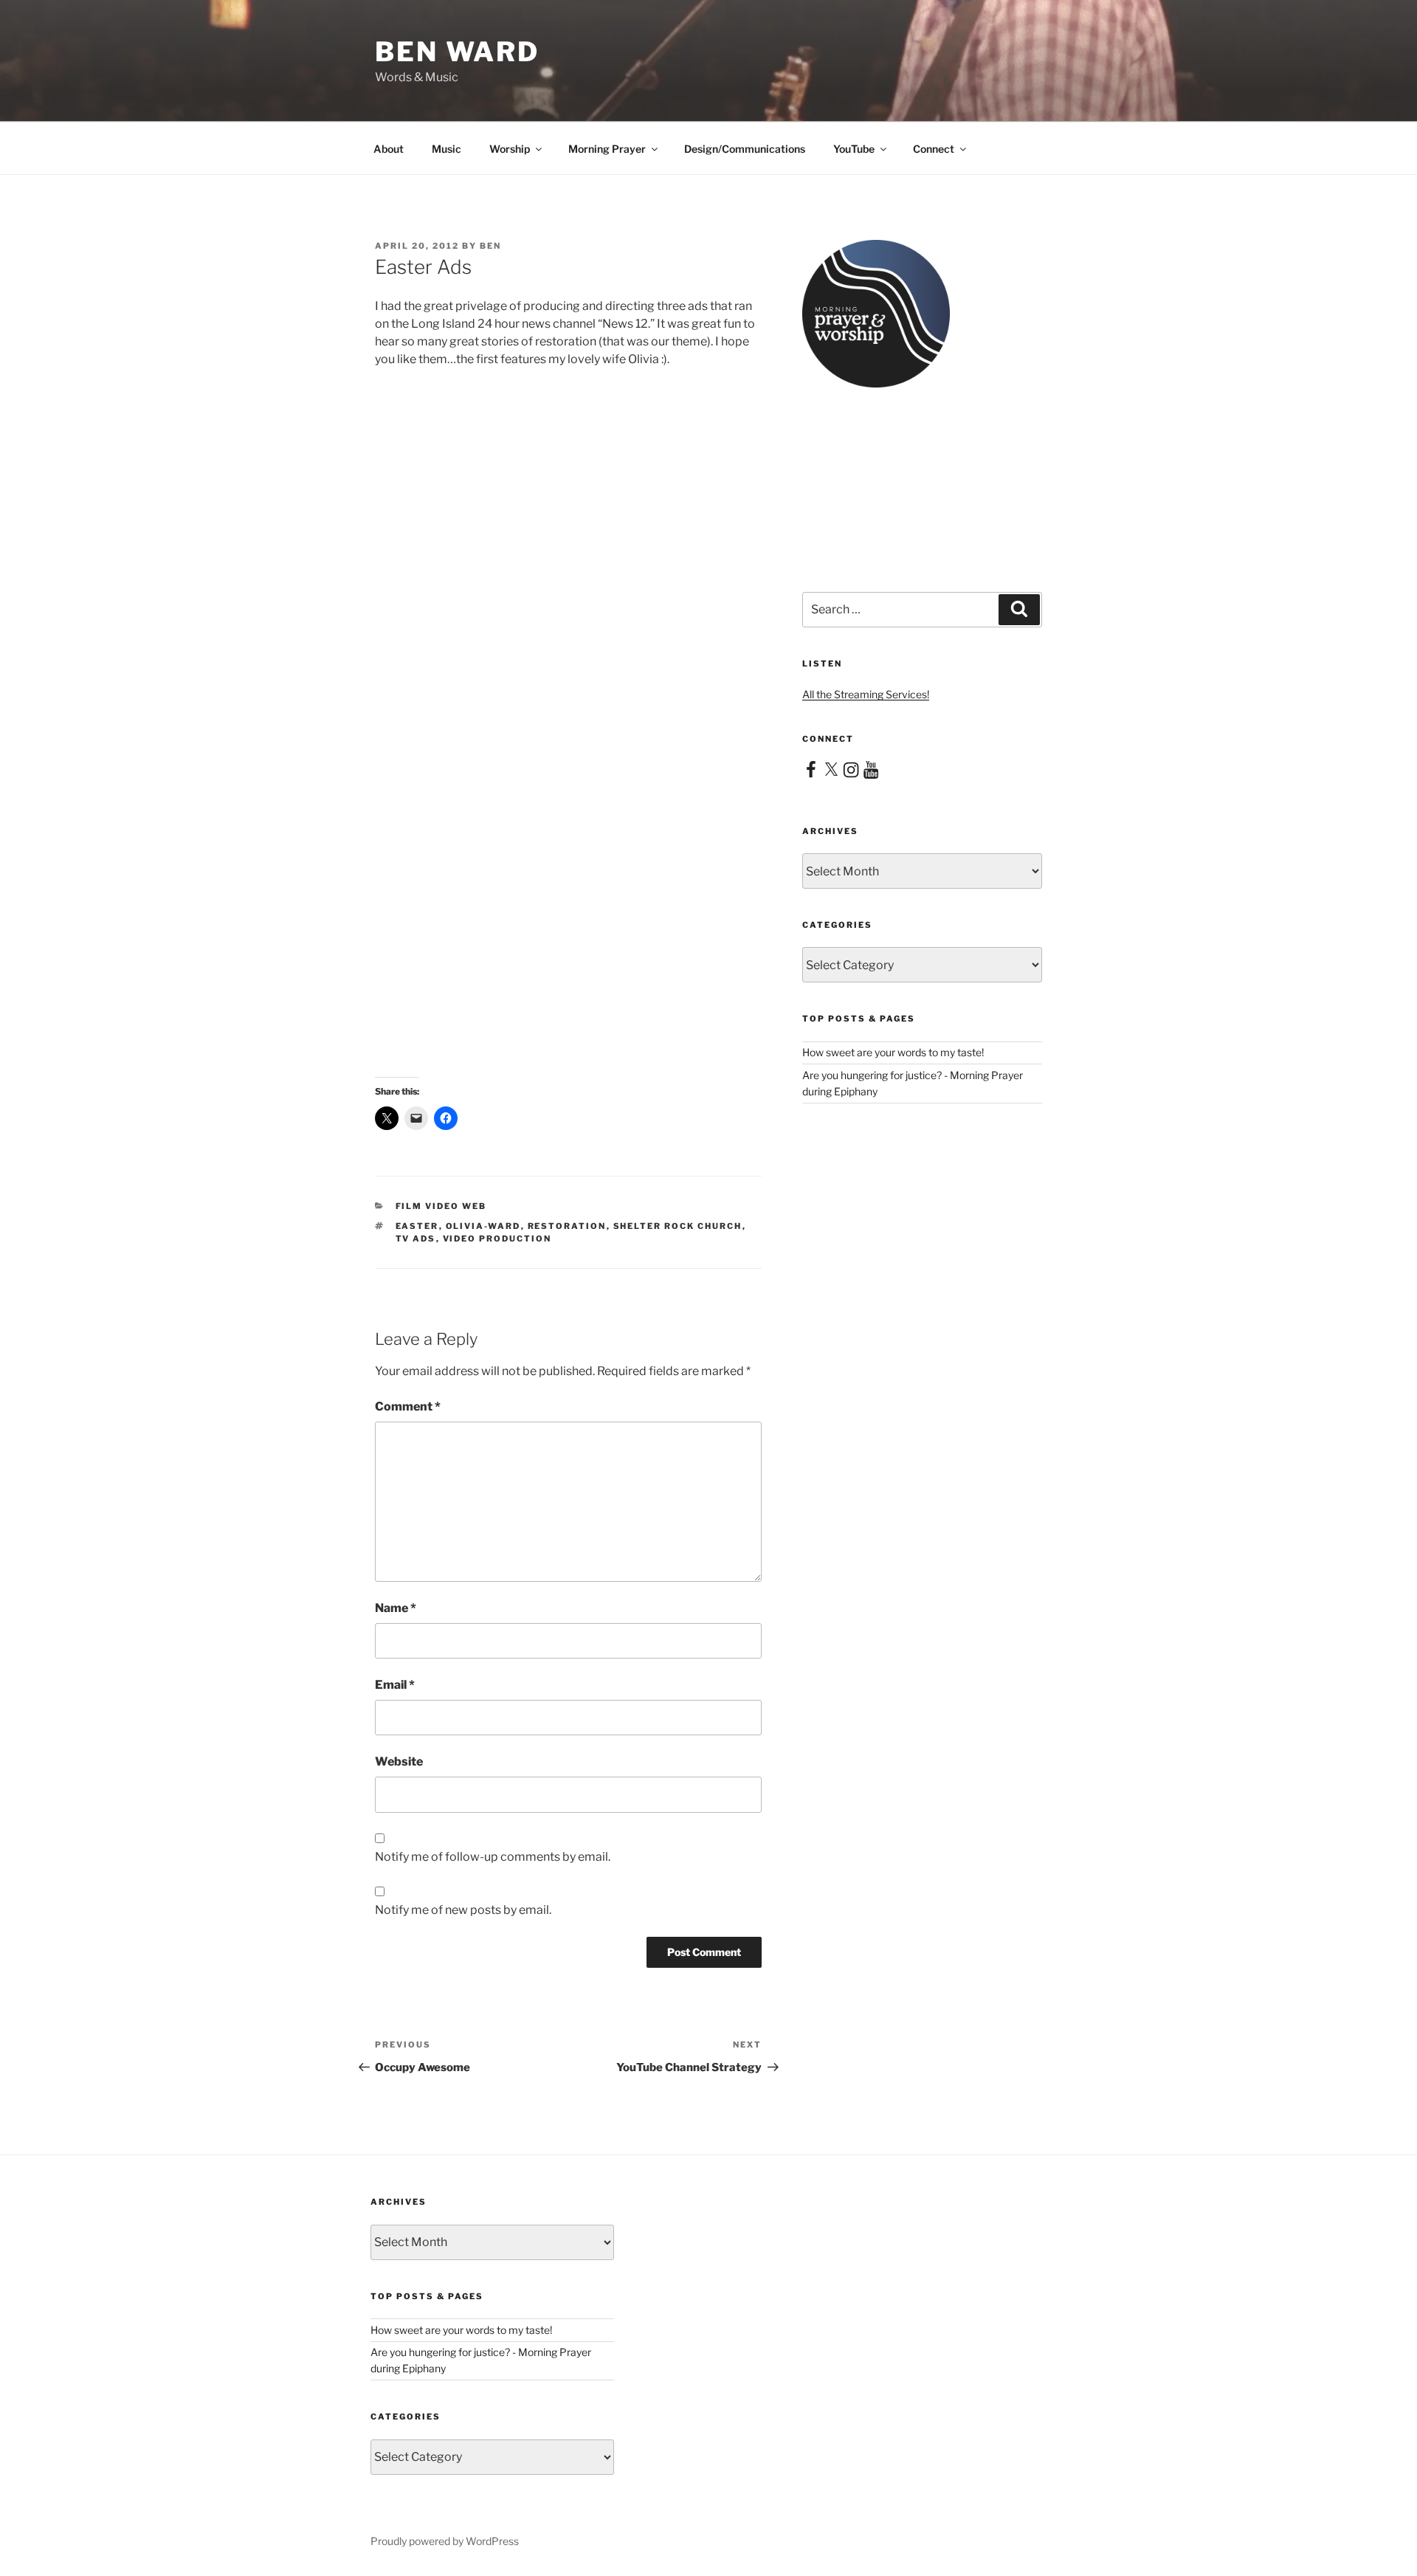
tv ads (416, 1239)
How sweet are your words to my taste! (893, 1052)
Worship (510, 149)
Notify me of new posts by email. (463, 1910)
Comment (408, 1406)
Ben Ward (457, 52)
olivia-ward (483, 1226)
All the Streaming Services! (866, 694)
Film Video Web (441, 1206)
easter (417, 1226)
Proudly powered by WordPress (445, 2541)
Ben (490, 246)
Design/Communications (745, 149)
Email (395, 1685)
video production (497, 1239)
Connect (934, 149)
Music (447, 149)
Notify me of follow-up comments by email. (493, 1857)
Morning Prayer (607, 149)
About (389, 149)
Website (399, 1761)
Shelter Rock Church (678, 1226)
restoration (567, 1226)
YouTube (854, 149)
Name (396, 1608)
